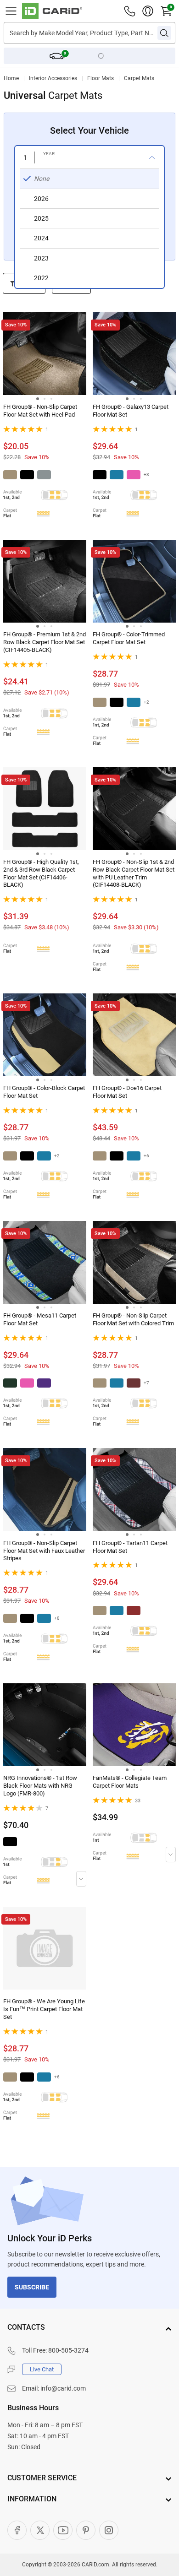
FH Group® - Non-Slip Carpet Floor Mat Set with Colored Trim (133, 1319)
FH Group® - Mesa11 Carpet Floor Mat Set (40, 1319)
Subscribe (32, 2287)
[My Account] (148, 11)
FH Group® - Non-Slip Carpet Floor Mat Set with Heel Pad (40, 411)
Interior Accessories (53, 78)
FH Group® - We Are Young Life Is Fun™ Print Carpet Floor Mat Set (44, 2009)
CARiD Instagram (109, 2530)
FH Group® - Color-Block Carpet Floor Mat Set (44, 1092)
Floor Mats (101, 78)
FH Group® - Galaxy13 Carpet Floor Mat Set (131, 411)
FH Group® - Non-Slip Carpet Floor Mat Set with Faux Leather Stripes (44, 1551)
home (11, 78)
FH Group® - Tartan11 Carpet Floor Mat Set (130, 1547)
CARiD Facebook (17, 2530)
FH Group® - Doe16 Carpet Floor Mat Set (127, 1092)
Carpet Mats (139, 78)
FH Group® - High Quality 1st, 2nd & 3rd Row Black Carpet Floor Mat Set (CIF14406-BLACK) (41, 873)
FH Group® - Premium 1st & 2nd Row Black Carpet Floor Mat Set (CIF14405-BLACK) (45, 642)
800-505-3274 (68, 2350)
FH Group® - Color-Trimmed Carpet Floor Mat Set (129, 638)
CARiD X (40, 2530)
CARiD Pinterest (86, 2530)
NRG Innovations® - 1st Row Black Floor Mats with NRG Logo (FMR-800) (40, 1786)
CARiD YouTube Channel (63, 2530)
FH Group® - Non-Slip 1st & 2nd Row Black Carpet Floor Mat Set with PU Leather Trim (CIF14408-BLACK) (134, 873)
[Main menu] (11, 11)
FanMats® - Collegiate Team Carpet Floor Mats (130, 1782)
